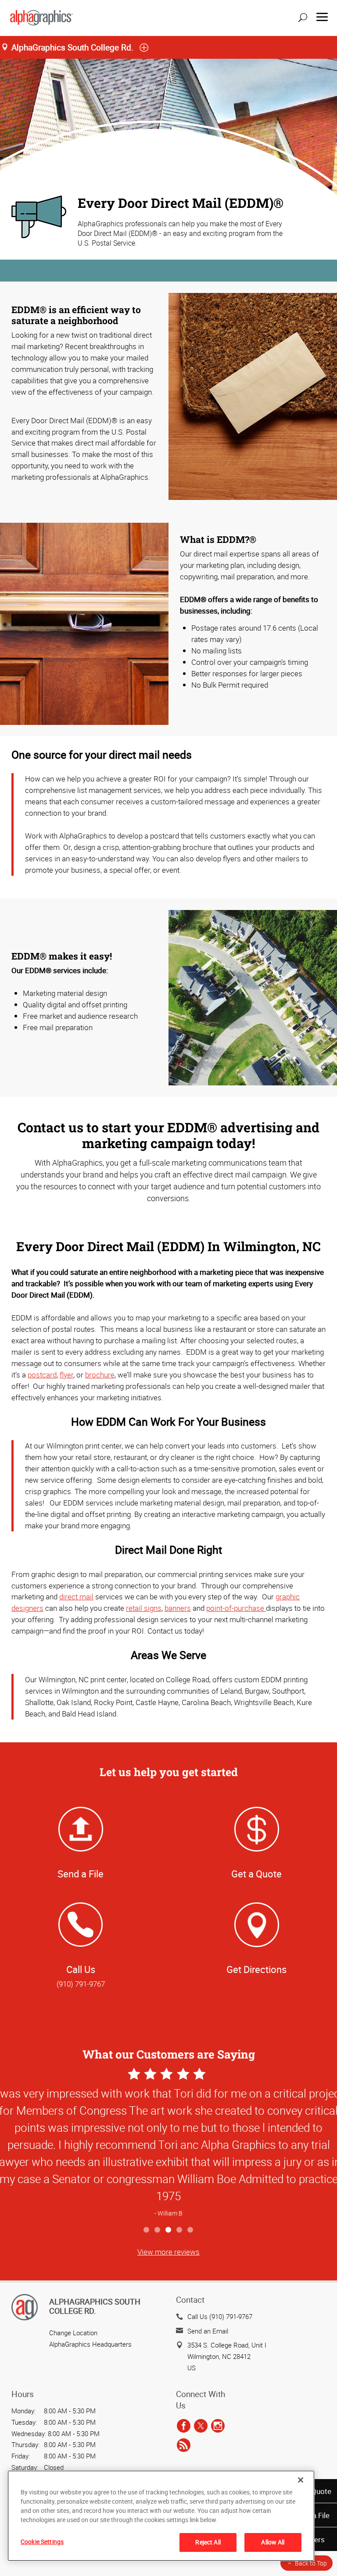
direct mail (76, 1597)
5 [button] (191, 2230)
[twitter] (201, 2426)
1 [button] (147, 2230)
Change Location (73, 2333)
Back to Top (311, 2563)
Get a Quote (256, 1874)
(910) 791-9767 (81, 1984)
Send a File (81, 1874)
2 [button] (158, 2230)
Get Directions (256, 1969)
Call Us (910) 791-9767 (220, 2316)
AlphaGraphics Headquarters (90, 2344)
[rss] (184, 2445)
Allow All (273, 2542)
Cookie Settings (42, 2542)
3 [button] (169, 2230)
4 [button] (180, 2230)
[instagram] (218, 2426)
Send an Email (208, 2331)
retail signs (144, 1608)
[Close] (301, 2480)
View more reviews (168, 2252)
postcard (42, 1375)
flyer (66, 1375)
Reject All (208, 2542)
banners (178, 1608)
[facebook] (184, 2426)
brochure (100, 1375)
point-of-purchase (236, 1608)
